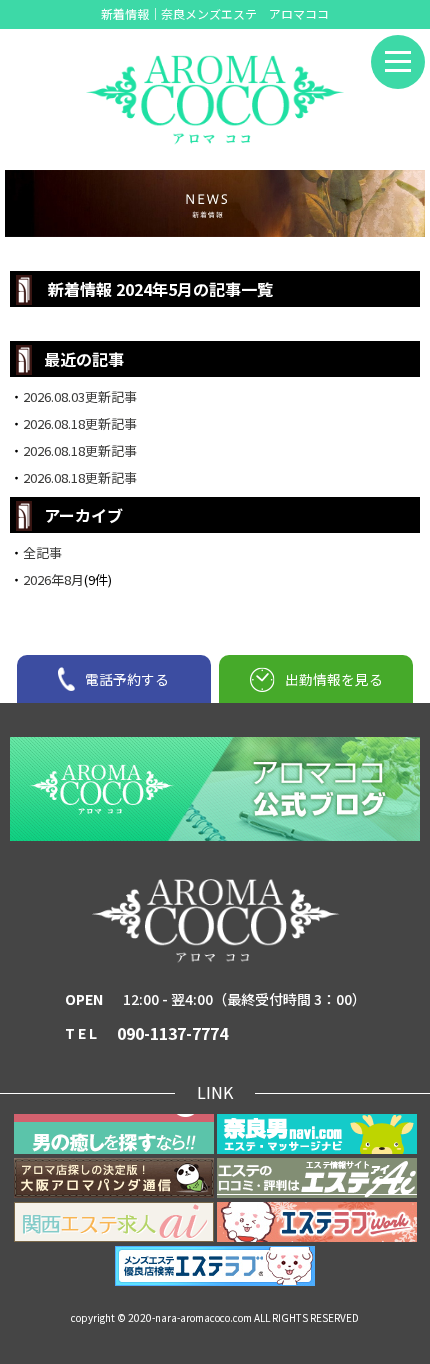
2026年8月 (53, 579)
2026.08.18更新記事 (80, 423)
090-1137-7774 (172, 1033)
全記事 (42, 552)
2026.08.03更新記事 (80, 396)
